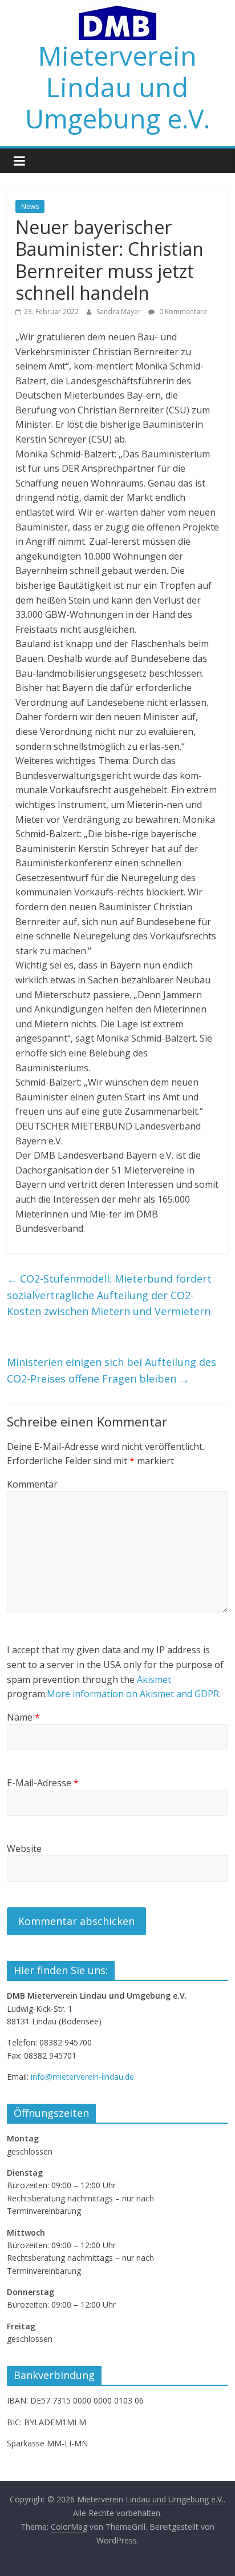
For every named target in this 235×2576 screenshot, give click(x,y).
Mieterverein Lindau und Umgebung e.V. (117, 87)
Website (24, 1848)
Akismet (154, 1679)
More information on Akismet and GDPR (133, 1694)
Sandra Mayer (119, 312)
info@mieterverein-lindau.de (82, 2077)
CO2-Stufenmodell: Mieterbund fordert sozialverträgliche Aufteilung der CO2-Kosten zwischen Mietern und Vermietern (109, 1295)
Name (23, 1717)
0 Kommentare (182, 312)
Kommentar (32, 1484)
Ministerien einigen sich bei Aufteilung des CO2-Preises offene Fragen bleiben (112, 1370)
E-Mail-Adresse (43, 1783)
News (30, 206)
